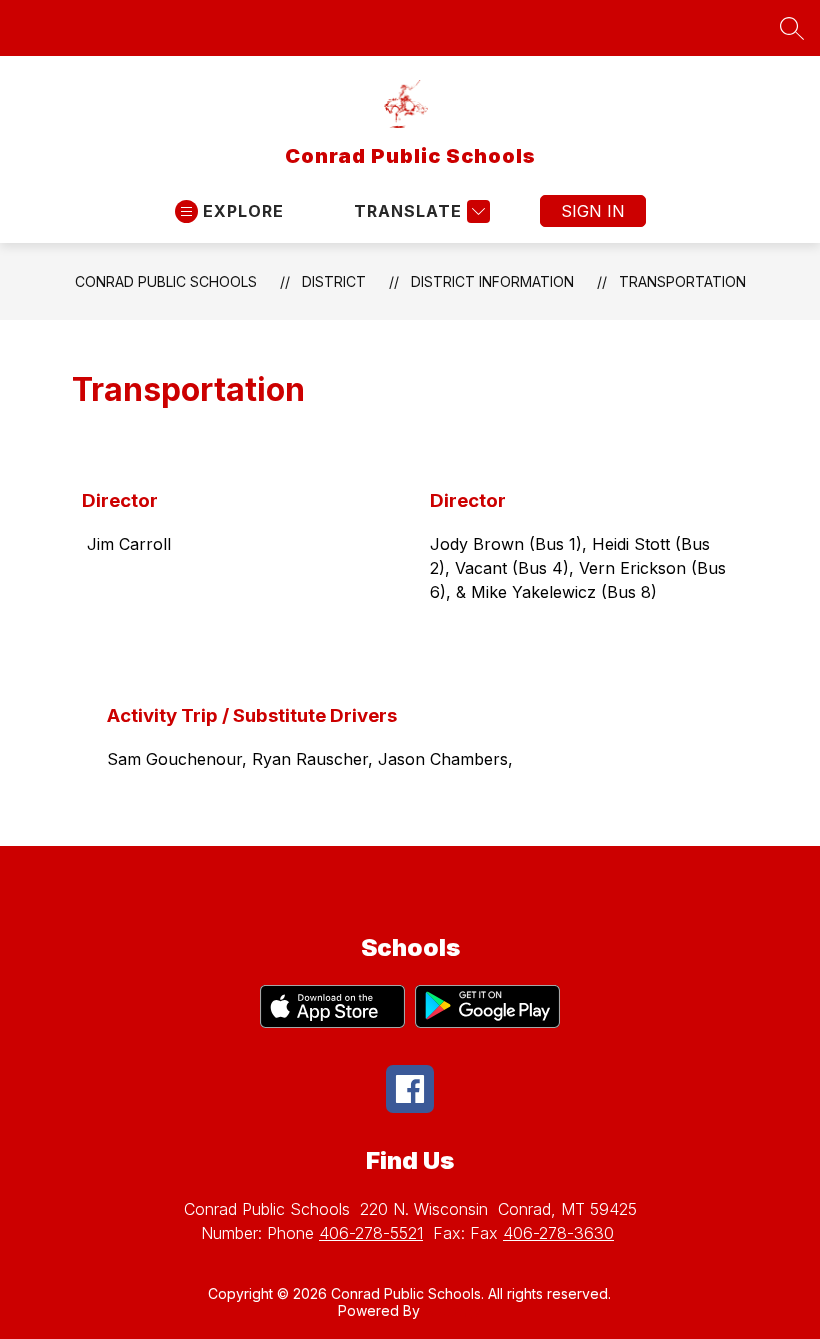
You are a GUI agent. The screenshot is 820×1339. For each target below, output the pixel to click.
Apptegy (452, 1310)
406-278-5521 (371, 1233)
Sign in (593, 211)
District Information (492, 281)
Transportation (682, 281)
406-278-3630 (558, 1233)
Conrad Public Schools (166, 281)
